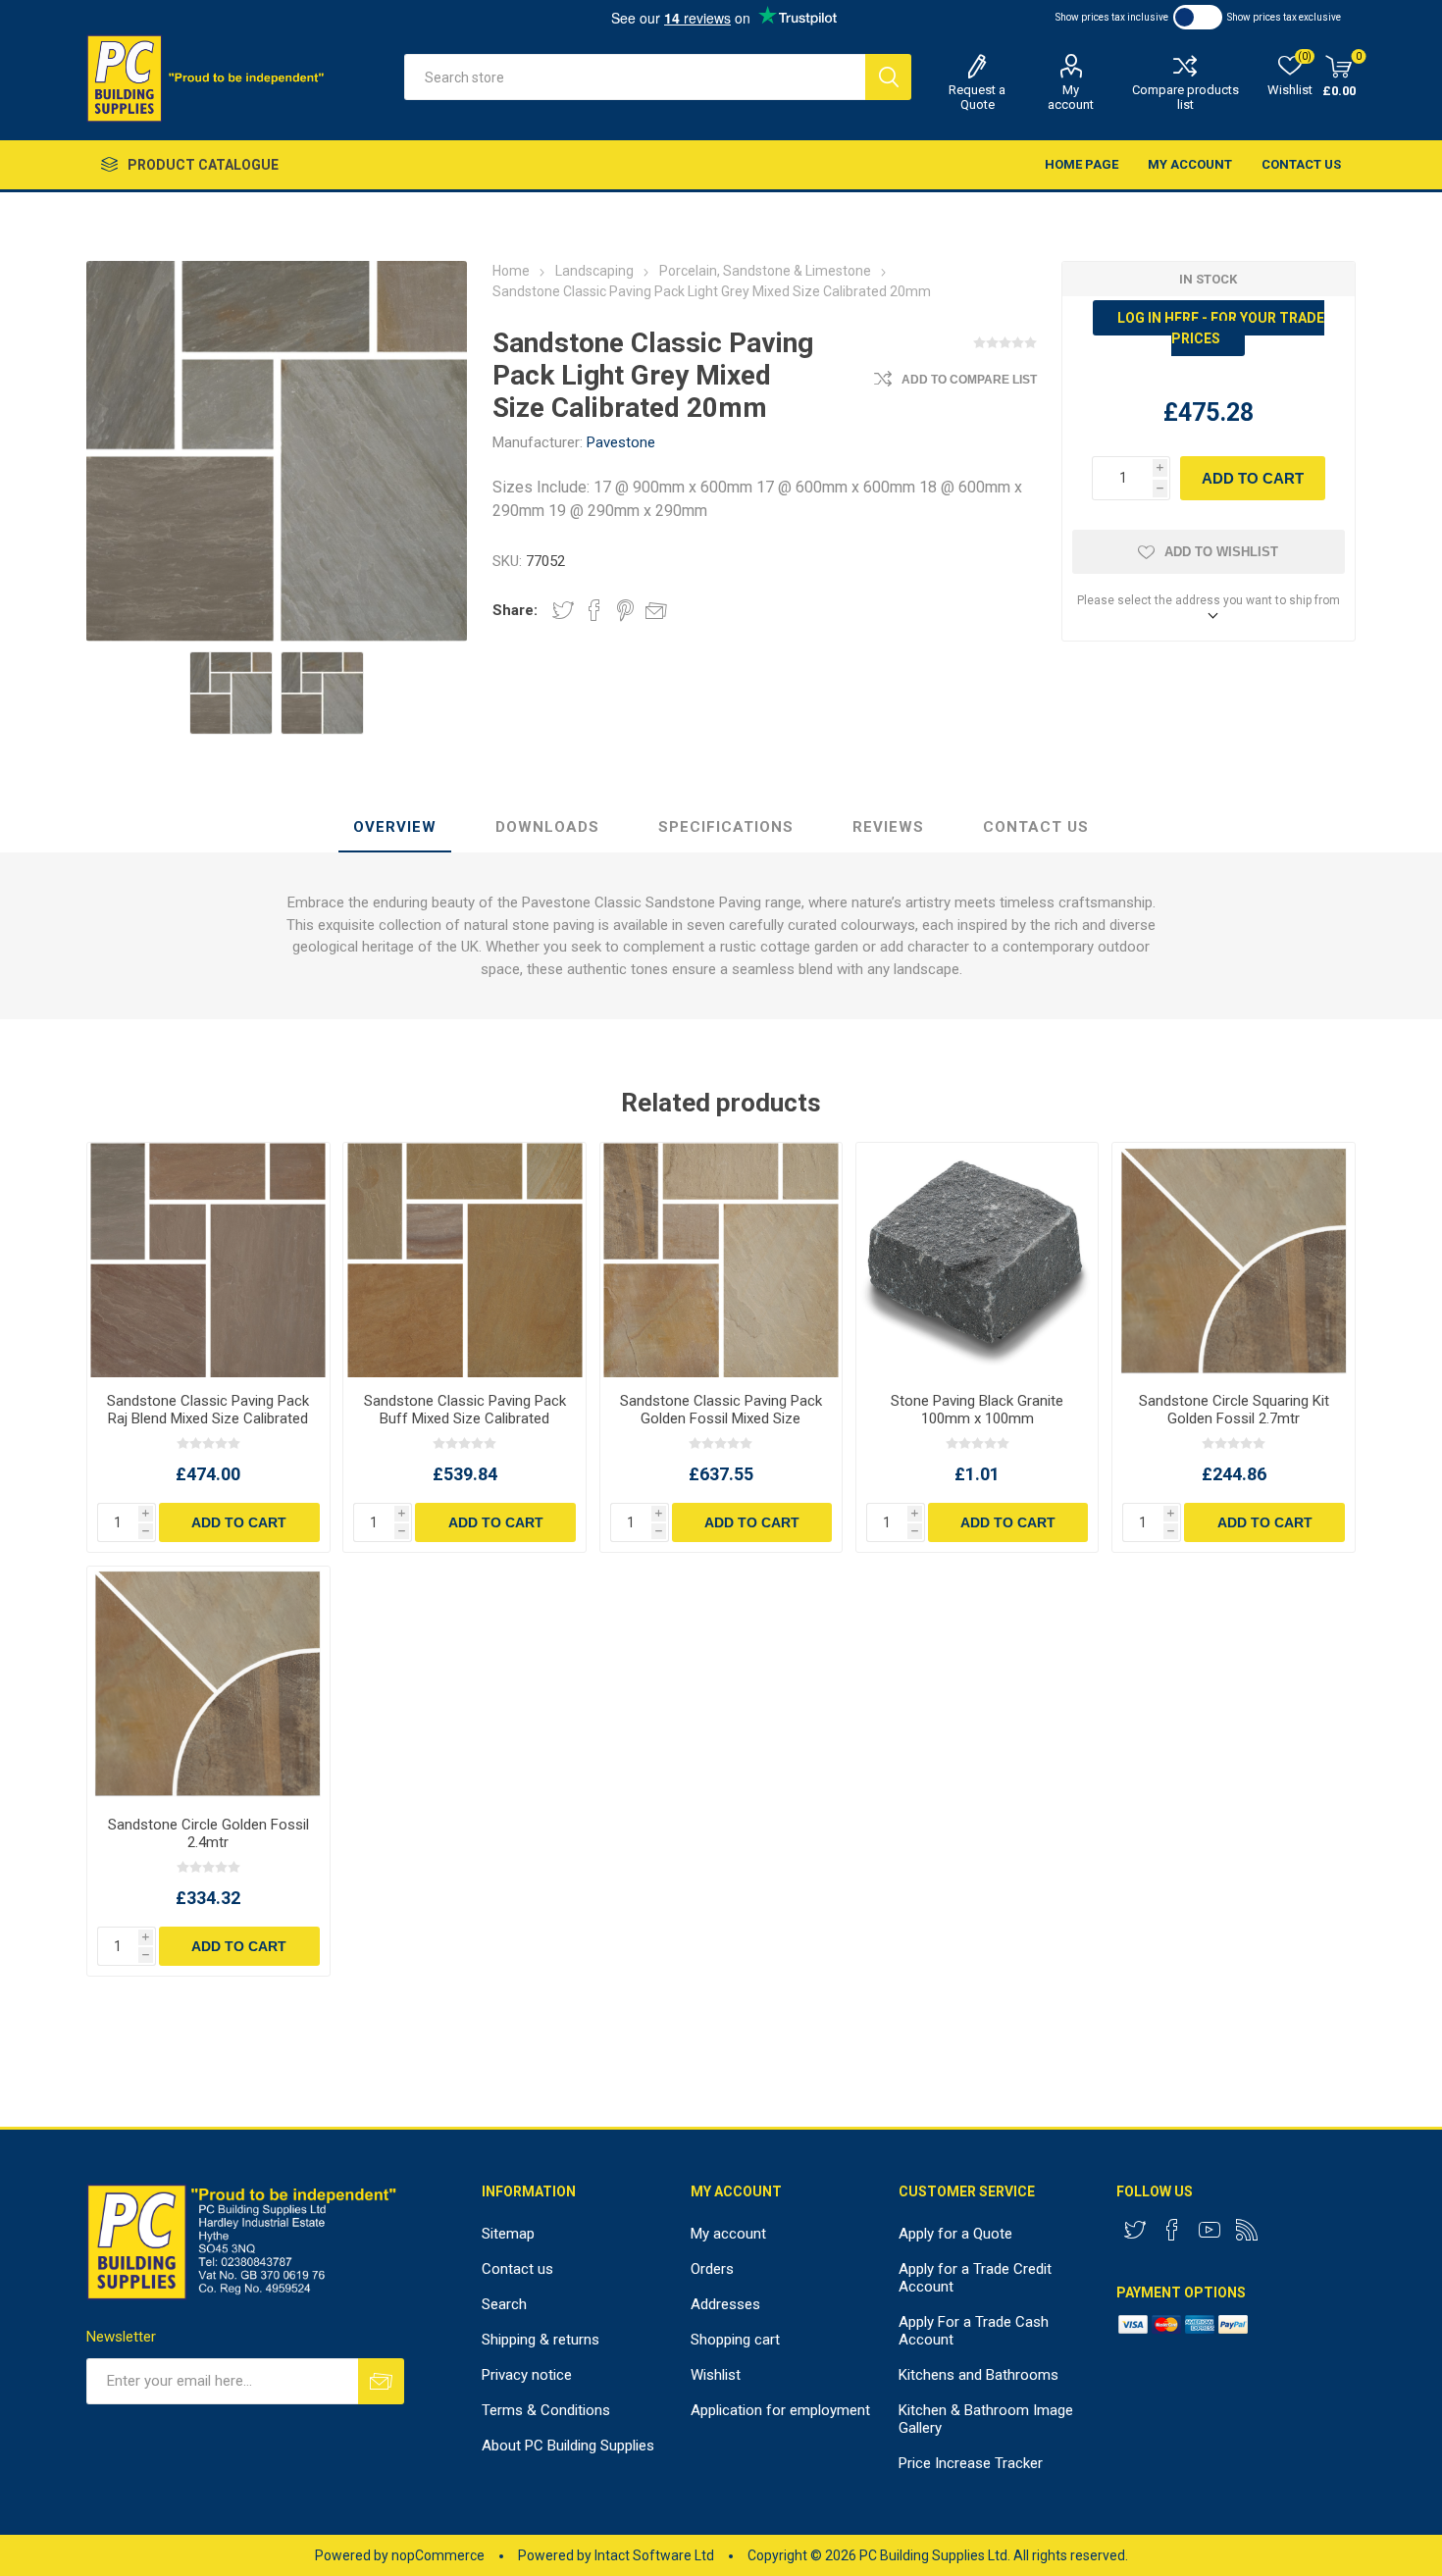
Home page (1081, 164)
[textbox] (635, 77)
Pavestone (621, 442)
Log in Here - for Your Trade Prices (1221, 328)
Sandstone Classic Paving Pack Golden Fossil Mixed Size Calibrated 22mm (721, 1418)
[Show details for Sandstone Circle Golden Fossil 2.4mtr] (208, 1684)
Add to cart (1253, 478)
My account (1071, 97)
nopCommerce (438, 2555)
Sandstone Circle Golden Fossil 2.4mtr (208, 1833)
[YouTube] (1210, 2230)
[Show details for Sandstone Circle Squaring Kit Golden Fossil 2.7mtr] (1233, 1260)
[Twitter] (1135, 2230)
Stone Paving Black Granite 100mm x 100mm (977, 1410)
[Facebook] (1172, 2230)
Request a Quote (977, 97)
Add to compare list (969, 380)
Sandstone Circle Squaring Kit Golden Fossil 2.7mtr (1234, 1410)
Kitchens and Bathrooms (978, 2375)
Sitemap (508, 2234)
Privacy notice (527, 2375)
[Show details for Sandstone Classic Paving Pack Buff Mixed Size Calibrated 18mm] (464, 1260)
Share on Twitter (563, 610)
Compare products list (1185, 97)
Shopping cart (735, 2340)
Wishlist (716, 2375)
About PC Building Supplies (568, 2446)
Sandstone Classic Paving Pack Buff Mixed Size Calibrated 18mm (464, 1418)
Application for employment (780, 2410)
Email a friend (656, 610)
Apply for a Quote (955, 2234)
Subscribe (381, 2381)
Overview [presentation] (395, 827)
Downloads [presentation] (547, 827)
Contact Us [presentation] (1036, 827)
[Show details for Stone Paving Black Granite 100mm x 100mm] (977, 1260)
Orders (712, 2269)
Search (888, 77)
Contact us (1301, 164)
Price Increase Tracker (971, 2463)
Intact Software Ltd (654, 2555)
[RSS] (1247, 2230)
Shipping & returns (541, 2340)
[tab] (395, 828)
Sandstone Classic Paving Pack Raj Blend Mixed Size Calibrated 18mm (208, 1418)
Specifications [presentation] (726, 827)
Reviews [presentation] (888, 827)
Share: (515, 610)
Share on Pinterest (625, 610)
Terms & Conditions (546, 2410)
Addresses (725, 2304)
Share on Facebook (594, 610)
